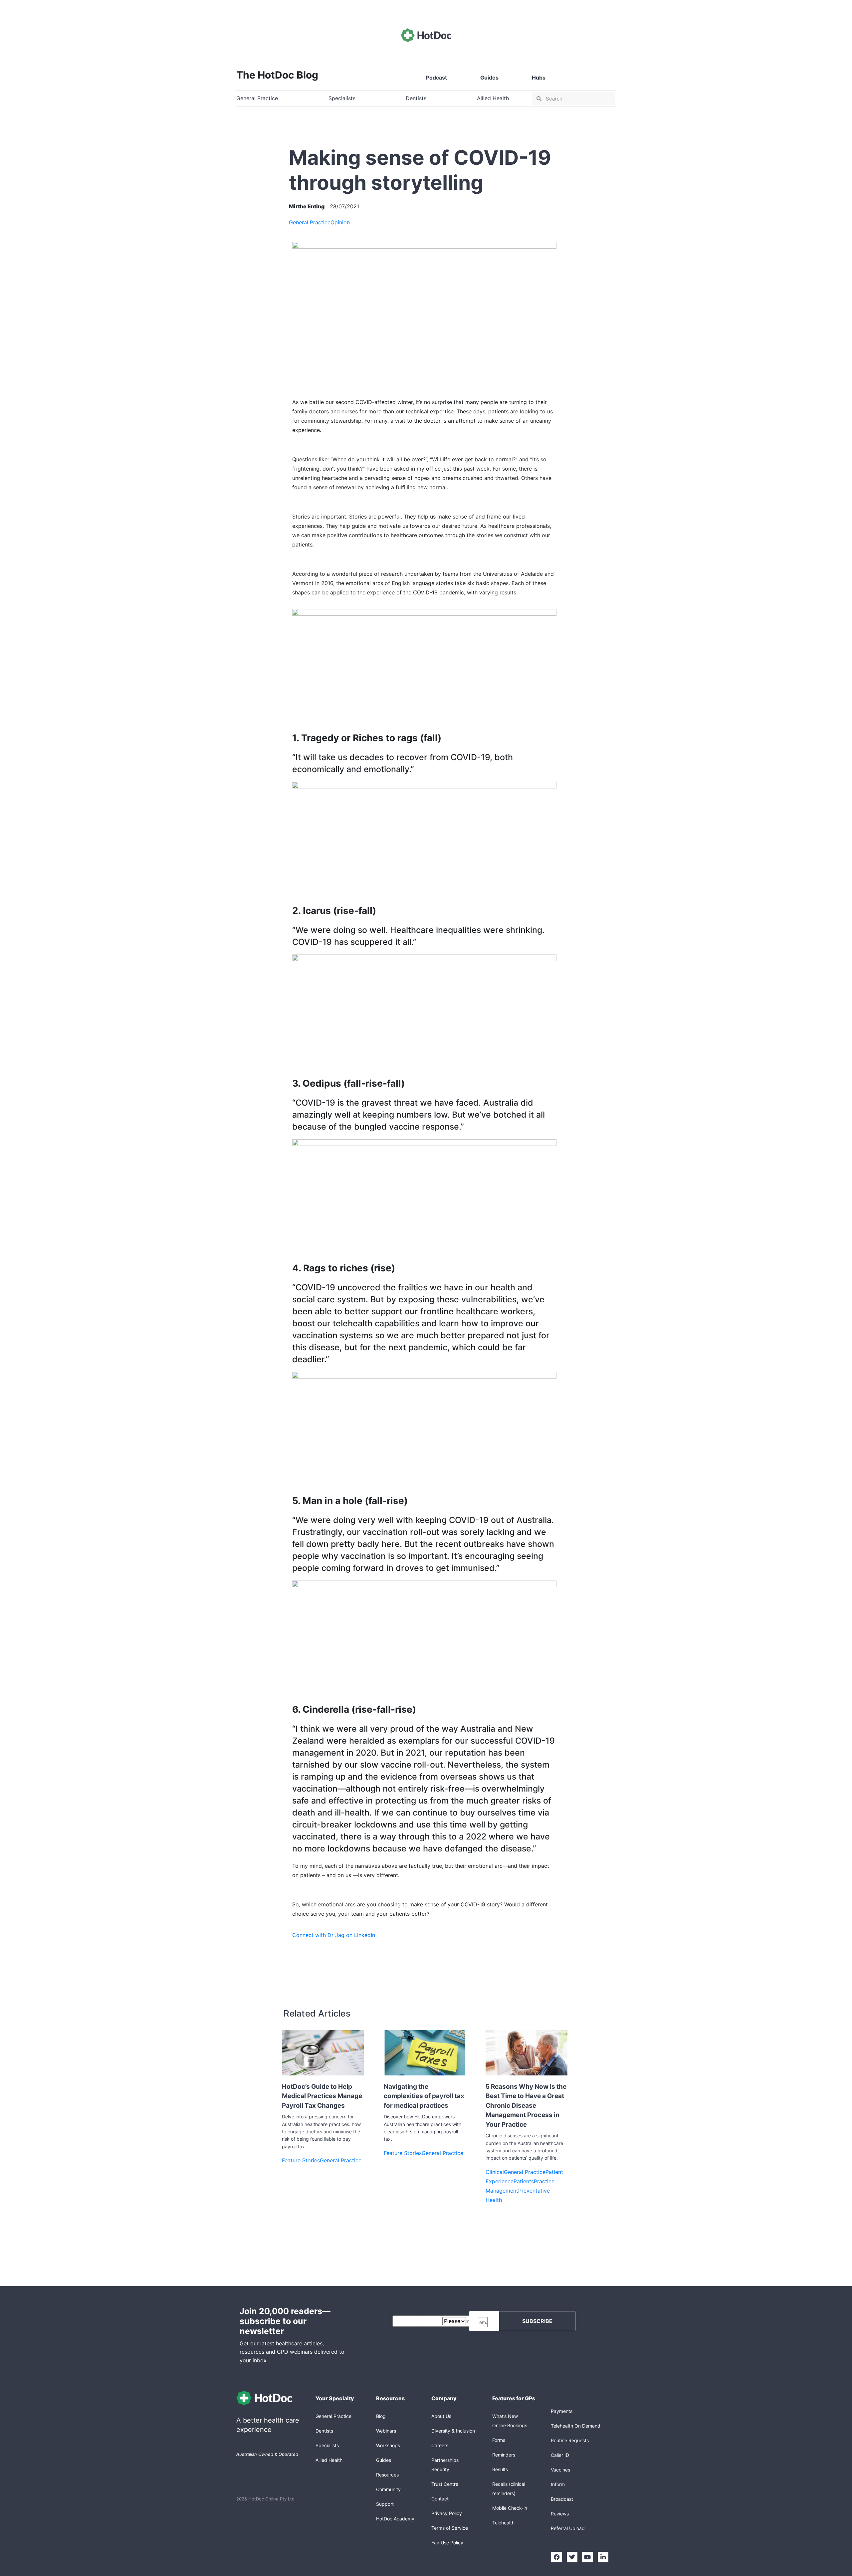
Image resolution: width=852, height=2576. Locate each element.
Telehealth (503, 2523)
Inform (558, 2484)
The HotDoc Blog (277, 75)
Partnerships (445, 2460)
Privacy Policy (447, 2513)
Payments (562, 2411)
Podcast (436, 78)
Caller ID (560, 2455)
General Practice (310, 222)
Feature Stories (301, 2160)
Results (500, 2469)
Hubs (539, 78)
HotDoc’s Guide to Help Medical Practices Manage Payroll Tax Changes (322, 2096)
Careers (440, 2445)
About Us (441, 2416)
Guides (489, 78)
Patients (524, 2181)
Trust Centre (445, 2484)
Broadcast (562, 2499)
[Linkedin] (603, 2557)
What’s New (505, 2416)
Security (440, 2469)
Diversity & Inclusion (453, 2431)
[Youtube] (587, 2557)
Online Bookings (510, 2425)
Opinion (340, 222)
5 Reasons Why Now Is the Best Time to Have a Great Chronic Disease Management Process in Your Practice (526, 2106)
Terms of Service (450, 2528)
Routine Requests (570, 2440)
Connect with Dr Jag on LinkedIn (334, 1935)
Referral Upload (568, 2528)
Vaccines (560, 2470)
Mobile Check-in (510, 2508)
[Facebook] (556, 2557)
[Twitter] (572, 2557)
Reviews (560, 2514)
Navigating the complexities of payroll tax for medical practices (424, 2096)
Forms (499, 2440)
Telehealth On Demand (576, 2426)
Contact (440, 2499)
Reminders (504, 2455)
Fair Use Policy (447, 2543)
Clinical (495, 2172)
